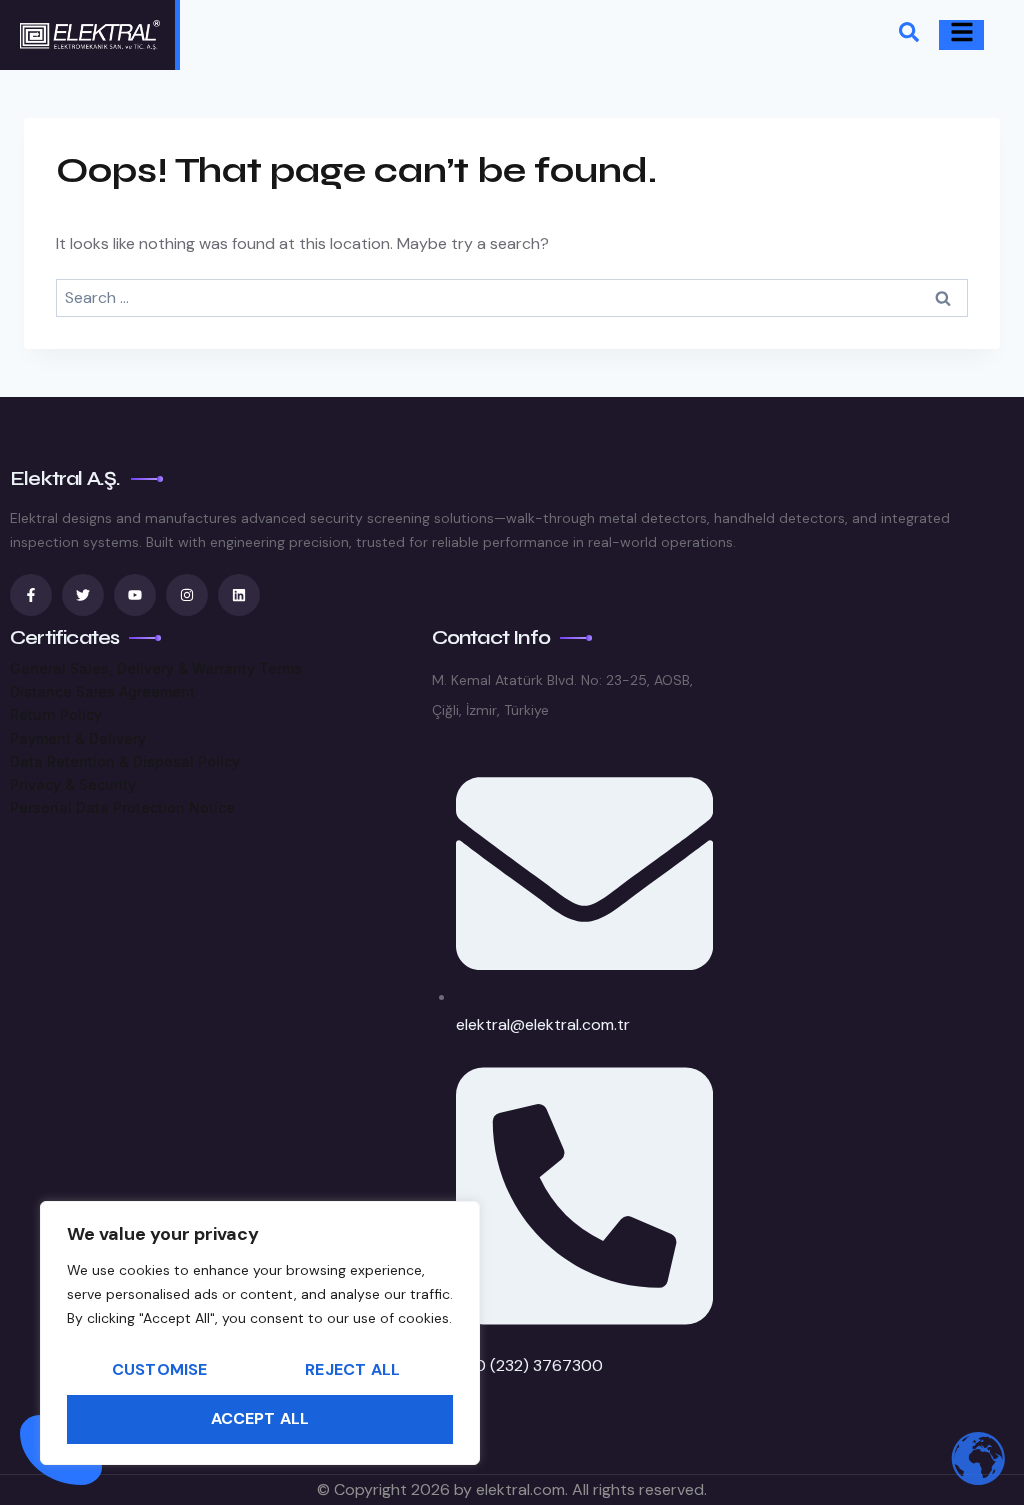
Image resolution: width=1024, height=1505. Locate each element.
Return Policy (56, 714)
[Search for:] (512, 297)
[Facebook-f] (31, 595)
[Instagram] (187, 595)
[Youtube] (135, 595)
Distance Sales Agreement (102, 691)
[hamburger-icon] (961, 35)
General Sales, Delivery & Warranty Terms (156, 668)
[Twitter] (83, 595)
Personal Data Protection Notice (122, 807)
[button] (909, 35)
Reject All (352, 1369)
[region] (260, 1333)
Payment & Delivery (78, 738)
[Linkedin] (239, 595)
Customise (160, 1369)
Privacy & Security (73, 784)
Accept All (260, 1418)
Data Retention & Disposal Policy (125, 761)
